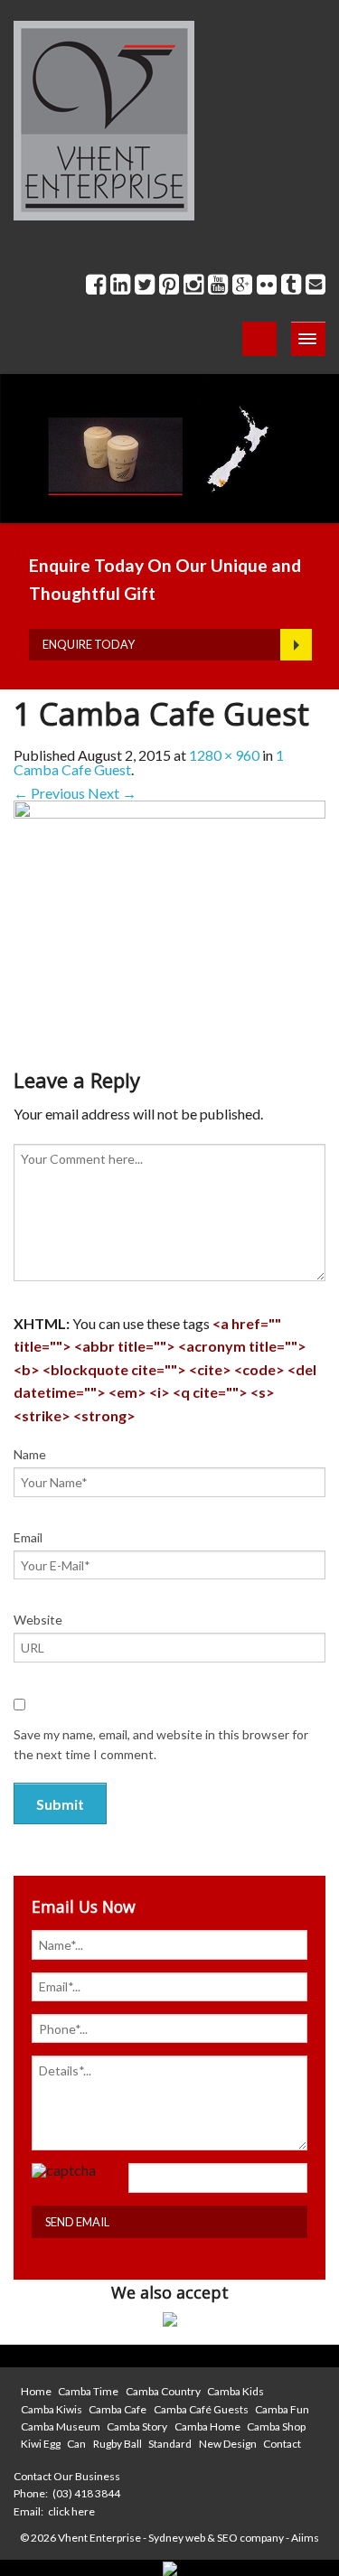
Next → (112, 793)
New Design (228, 2444)
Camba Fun (282, 2409)
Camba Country (163, 2391)
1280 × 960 (224, 755)
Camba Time (88, 2391)
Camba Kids (235, 2391)
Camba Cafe (118, 2409)
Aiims (305, 2538)
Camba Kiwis (52, 2409)
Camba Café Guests (201, 2409)
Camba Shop (276, 2426)
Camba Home (207, 2426)
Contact (282, 2444)
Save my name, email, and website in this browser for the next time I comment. (161, 1744)
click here (71, 2511)
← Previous (49, 793)
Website (38, 1620)
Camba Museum (61, 2426)
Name (30, 1454)
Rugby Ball (118, 2444)
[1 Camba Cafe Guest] (169, 916)
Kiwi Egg (41, 2444)
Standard (170, 2444)
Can (76, 2444)
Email (28, 1537)
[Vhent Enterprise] (104, 119)
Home (36, 2391)
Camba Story (137, 2426)
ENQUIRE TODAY (89, 644)
